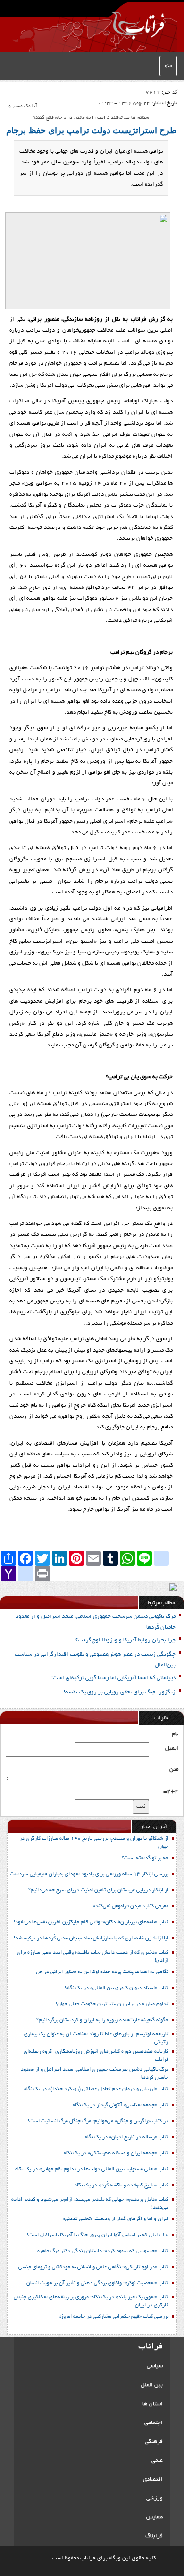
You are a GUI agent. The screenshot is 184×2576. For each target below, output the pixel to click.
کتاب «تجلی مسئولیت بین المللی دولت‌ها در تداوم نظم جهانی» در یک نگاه (92, 2169)
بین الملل (152, 2385)
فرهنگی (154, 2442)
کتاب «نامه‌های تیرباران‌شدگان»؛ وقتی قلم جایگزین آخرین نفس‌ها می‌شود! (91, 1922)
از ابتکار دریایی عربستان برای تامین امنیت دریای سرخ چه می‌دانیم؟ (98, 1890)
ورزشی (155, 2498)
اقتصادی (153, 2479)
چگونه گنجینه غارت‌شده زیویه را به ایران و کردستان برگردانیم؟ (102, 2020)
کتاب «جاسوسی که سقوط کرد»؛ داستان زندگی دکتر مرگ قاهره (103, 2251)
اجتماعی (154, 2423)
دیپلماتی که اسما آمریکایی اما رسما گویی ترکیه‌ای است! (113, 1678)
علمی (157, 2461)
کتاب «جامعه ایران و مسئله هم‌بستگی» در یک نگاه (116, 2153)
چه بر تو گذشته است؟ (145, 1858)
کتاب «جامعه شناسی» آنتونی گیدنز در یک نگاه (121, 2105)
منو (168, 66)
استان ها (153, 2404)
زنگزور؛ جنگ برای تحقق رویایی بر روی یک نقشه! (120, 1692)
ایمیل (172, 1748)
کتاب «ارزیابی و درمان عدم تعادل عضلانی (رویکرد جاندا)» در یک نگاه (96, 2089)
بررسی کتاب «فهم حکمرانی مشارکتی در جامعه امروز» (113, 2317)
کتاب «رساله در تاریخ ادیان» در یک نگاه (127, 2137)
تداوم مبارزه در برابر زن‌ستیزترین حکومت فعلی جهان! (112, 2004)
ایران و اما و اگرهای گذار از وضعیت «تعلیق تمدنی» (115, 2219)
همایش (155, 2517)
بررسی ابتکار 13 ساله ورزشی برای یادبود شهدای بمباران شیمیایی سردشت (89, 1874)
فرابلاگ (154, 2536)
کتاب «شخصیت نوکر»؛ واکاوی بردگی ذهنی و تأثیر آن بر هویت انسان (97, 2283)
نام (175, 1734)
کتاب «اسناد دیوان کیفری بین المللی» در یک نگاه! (117, 1988)
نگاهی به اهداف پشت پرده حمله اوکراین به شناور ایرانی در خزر (102, 1972)
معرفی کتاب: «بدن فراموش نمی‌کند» (131, 1906)
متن (174, 1770)
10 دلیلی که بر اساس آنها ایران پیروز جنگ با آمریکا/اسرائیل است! (98, 2235)
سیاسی (155, 2366)
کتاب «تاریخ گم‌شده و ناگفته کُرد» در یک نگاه (121, 2185)
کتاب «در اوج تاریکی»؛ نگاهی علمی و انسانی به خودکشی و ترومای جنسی (93, 2267)
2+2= (171, 1791)
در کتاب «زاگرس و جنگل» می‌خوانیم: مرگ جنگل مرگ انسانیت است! (98, 2121)
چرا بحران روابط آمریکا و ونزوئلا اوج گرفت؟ (125, 1640)
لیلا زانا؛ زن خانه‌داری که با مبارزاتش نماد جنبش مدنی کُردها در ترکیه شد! (91, 1938)
